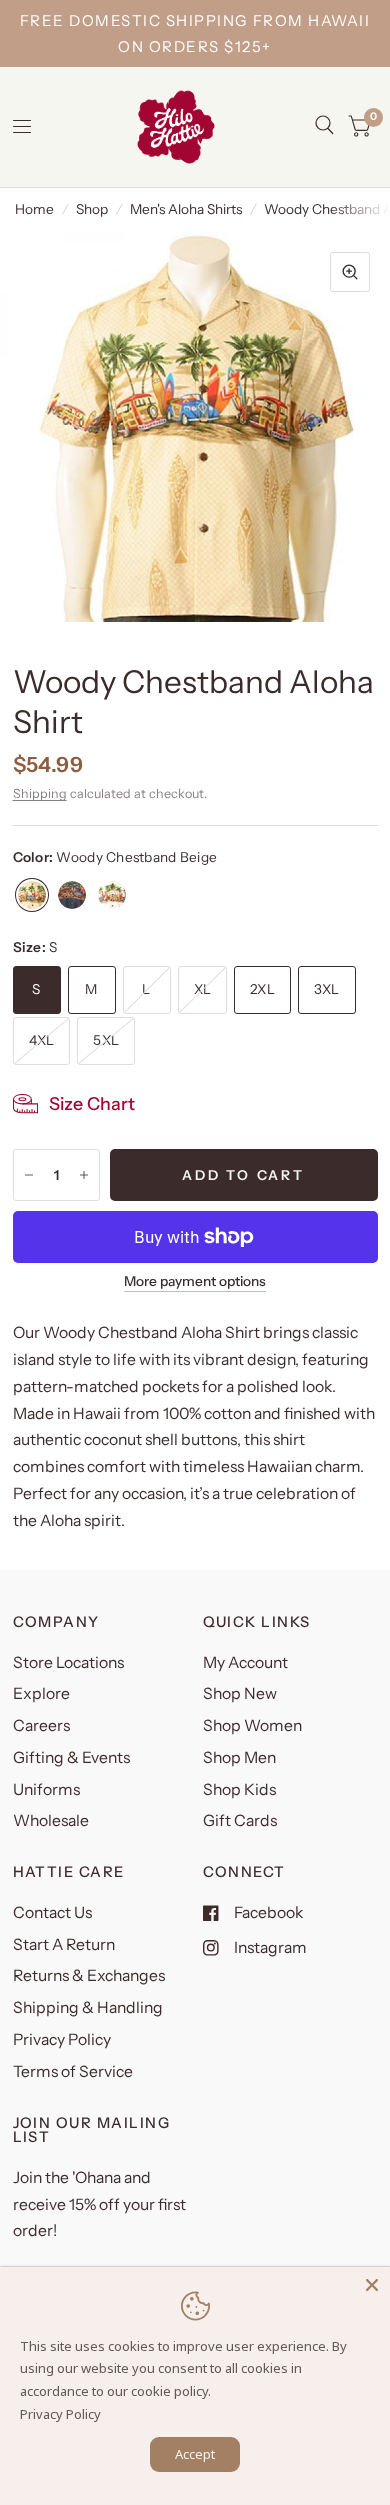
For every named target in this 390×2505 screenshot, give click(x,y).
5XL (106, 1040)
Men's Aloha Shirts (186, 209)
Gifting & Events (71, 1757)
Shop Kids (239, 1789)
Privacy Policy (62, 2039)
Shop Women (252, 1725)
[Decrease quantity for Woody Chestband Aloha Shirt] (29, 1175)
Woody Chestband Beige (32, 895)
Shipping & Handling (88, 2007)
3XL (327, 989)
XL (203, 989)
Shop (92, 209)
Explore (41, 1693)
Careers (41, 1725)
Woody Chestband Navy (72, 895)
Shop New (240, 1693)
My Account (245, 1662)
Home (34, 209)
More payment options (195, 1281)
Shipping (40, 793)
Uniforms (46, 1789)
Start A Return (64, 1944)
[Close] (372, 2285)
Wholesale (51, 1820)
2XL (262, 989)
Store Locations (68, 1662)
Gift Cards (240, 1820)
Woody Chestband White (112, 895)
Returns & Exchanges (89, 1975)
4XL (42, 1040)
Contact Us (52, 1912)
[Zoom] (350, 272)
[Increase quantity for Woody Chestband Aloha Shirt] (84, 1175)
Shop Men (239, 1757)
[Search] (324, 125)
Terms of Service (73, 2071)
